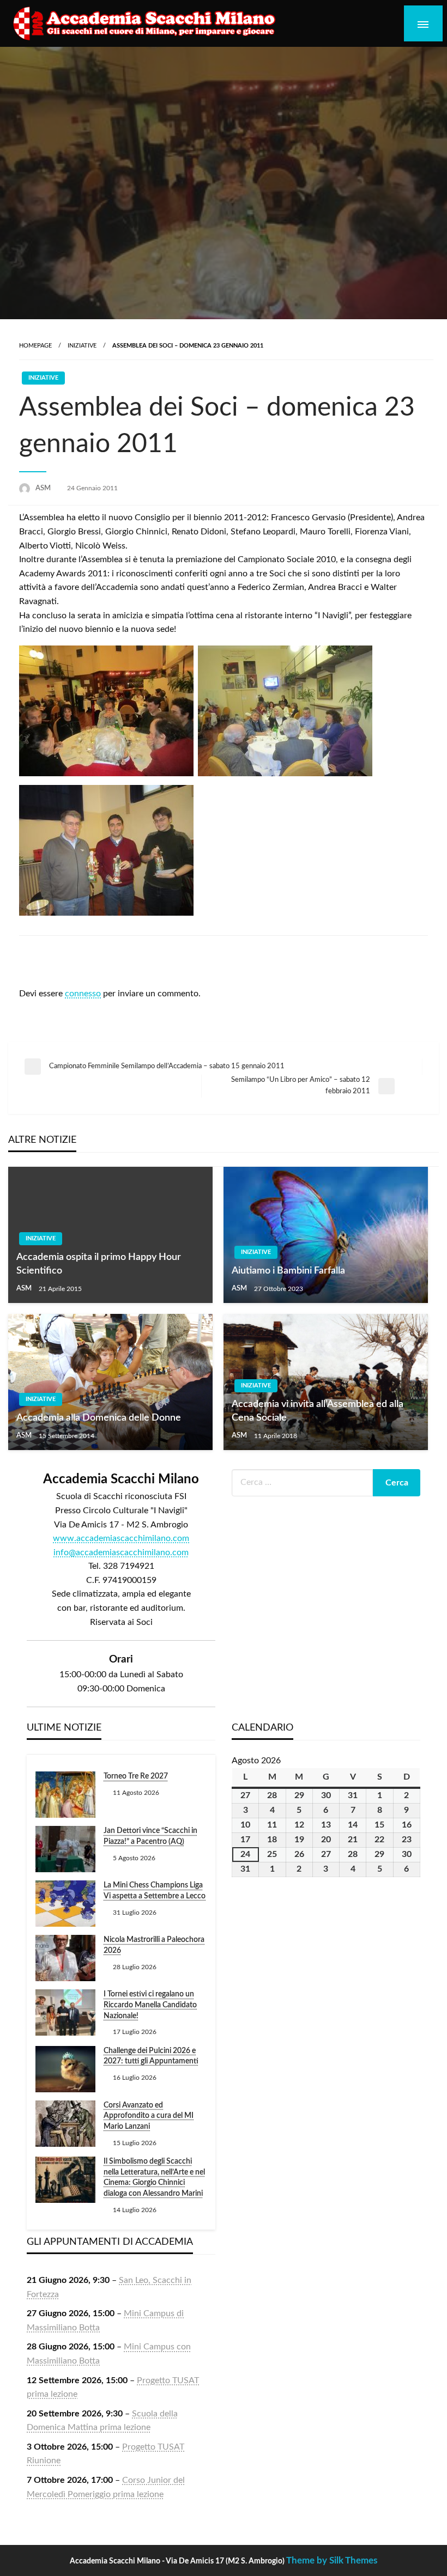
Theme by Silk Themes (332, 2560)
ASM (44, 488)
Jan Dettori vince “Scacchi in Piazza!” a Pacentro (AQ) (150, 1836)
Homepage (35, 346)
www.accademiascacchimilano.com (121, 1538)
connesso (83, 994)
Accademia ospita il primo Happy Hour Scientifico (99, 1264)
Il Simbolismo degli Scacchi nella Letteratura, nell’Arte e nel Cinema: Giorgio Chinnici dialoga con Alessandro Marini (154, 2178)
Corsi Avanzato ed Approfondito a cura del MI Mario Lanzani (149, 2116)
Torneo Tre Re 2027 (136, 1776)
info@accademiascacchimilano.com (121, 1552)
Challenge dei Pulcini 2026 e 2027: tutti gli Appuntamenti (151, 2056)
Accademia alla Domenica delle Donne (99, 1418)
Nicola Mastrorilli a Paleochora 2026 (154, 1945)
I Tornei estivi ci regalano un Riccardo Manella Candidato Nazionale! (150, 2005)
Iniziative (82, 346)
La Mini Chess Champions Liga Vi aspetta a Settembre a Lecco (155, 1891)
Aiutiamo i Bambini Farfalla (288, 1271)
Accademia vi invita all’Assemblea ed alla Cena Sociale (318, 1411)
